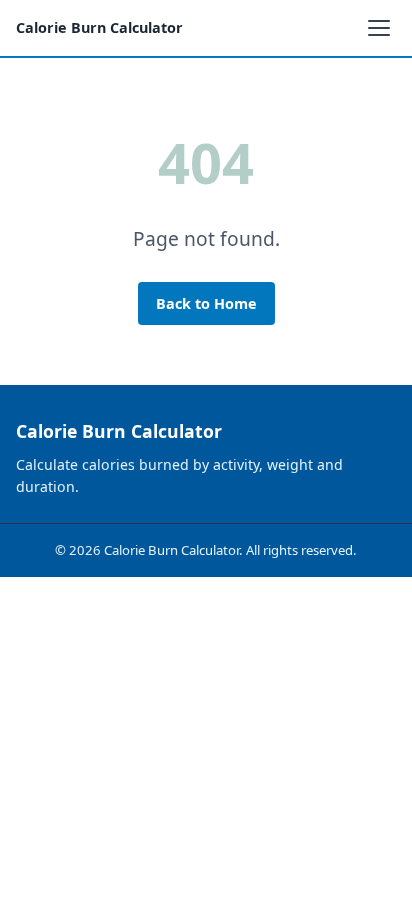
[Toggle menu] (379, 28)
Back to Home (206, 303)
